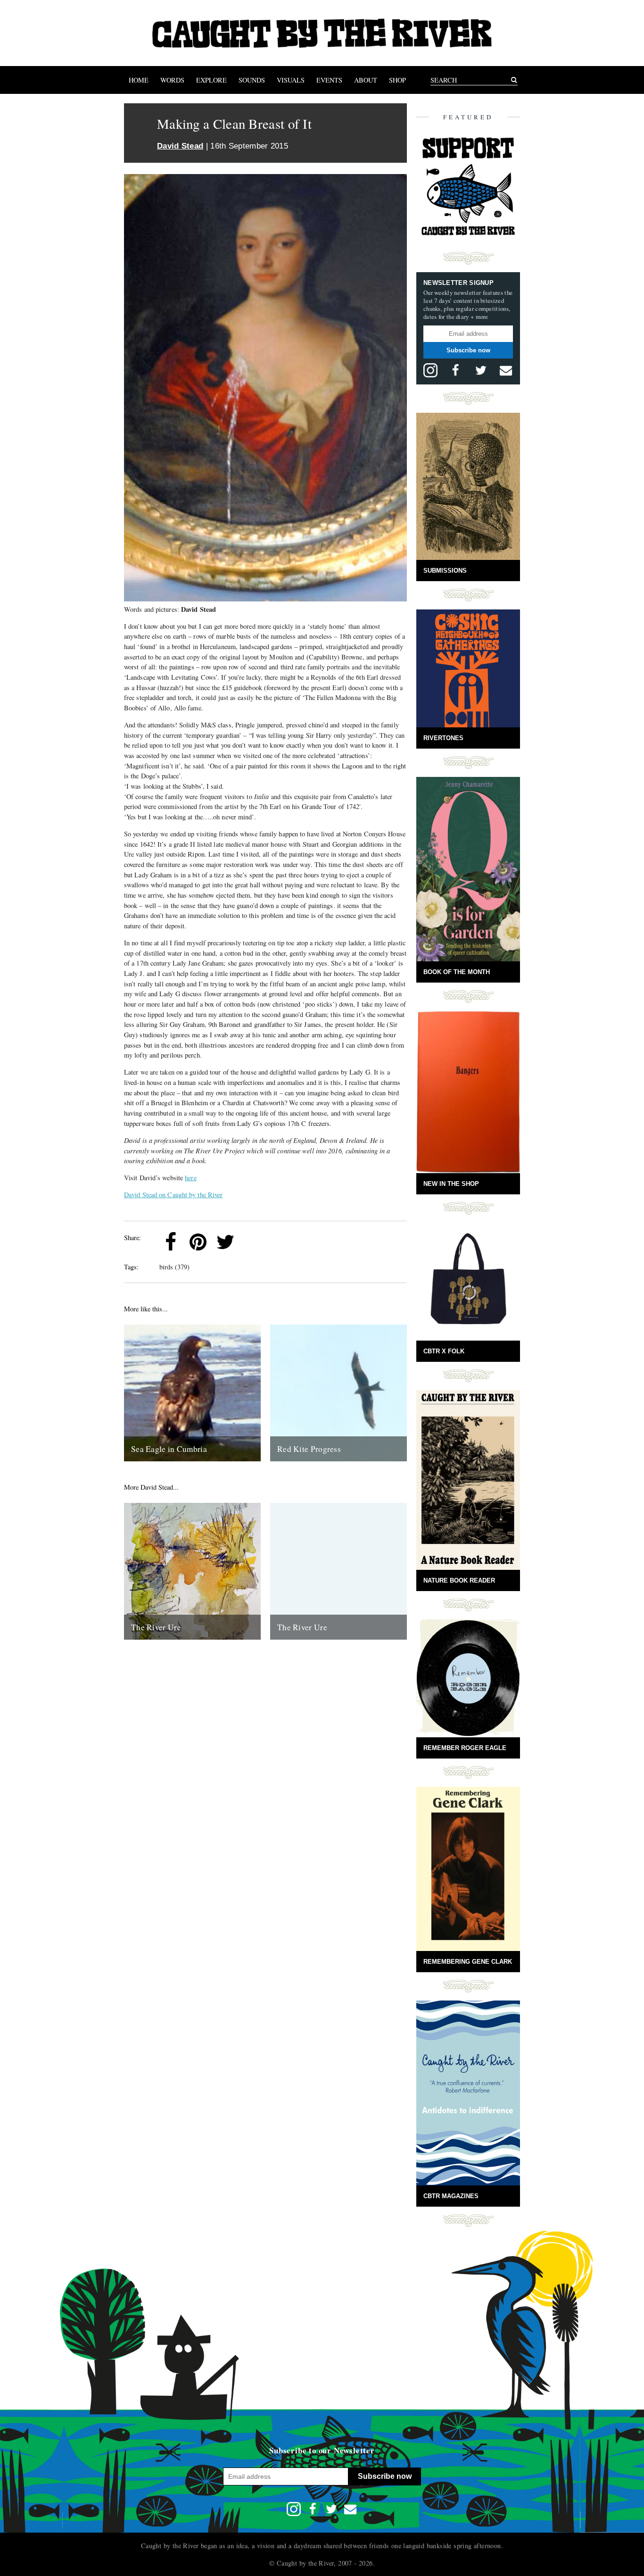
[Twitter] (225, 1242)
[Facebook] (171, 1242)
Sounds (252, 80)
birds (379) (174, 1267)
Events (329, 80)
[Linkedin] (253, 1242)
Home (139, 80)
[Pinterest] (198, 1242)
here (190, 1178)
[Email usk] (506, 370)
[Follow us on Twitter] (481, 370)
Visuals (291, 80)
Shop (397, 80)
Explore (211, 80)
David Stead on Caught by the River (173, 1195)
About (366, 80)
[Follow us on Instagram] (430, 370)
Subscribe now (468, 350)
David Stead (180, 146)
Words (172, 80)
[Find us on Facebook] (455, 370)
